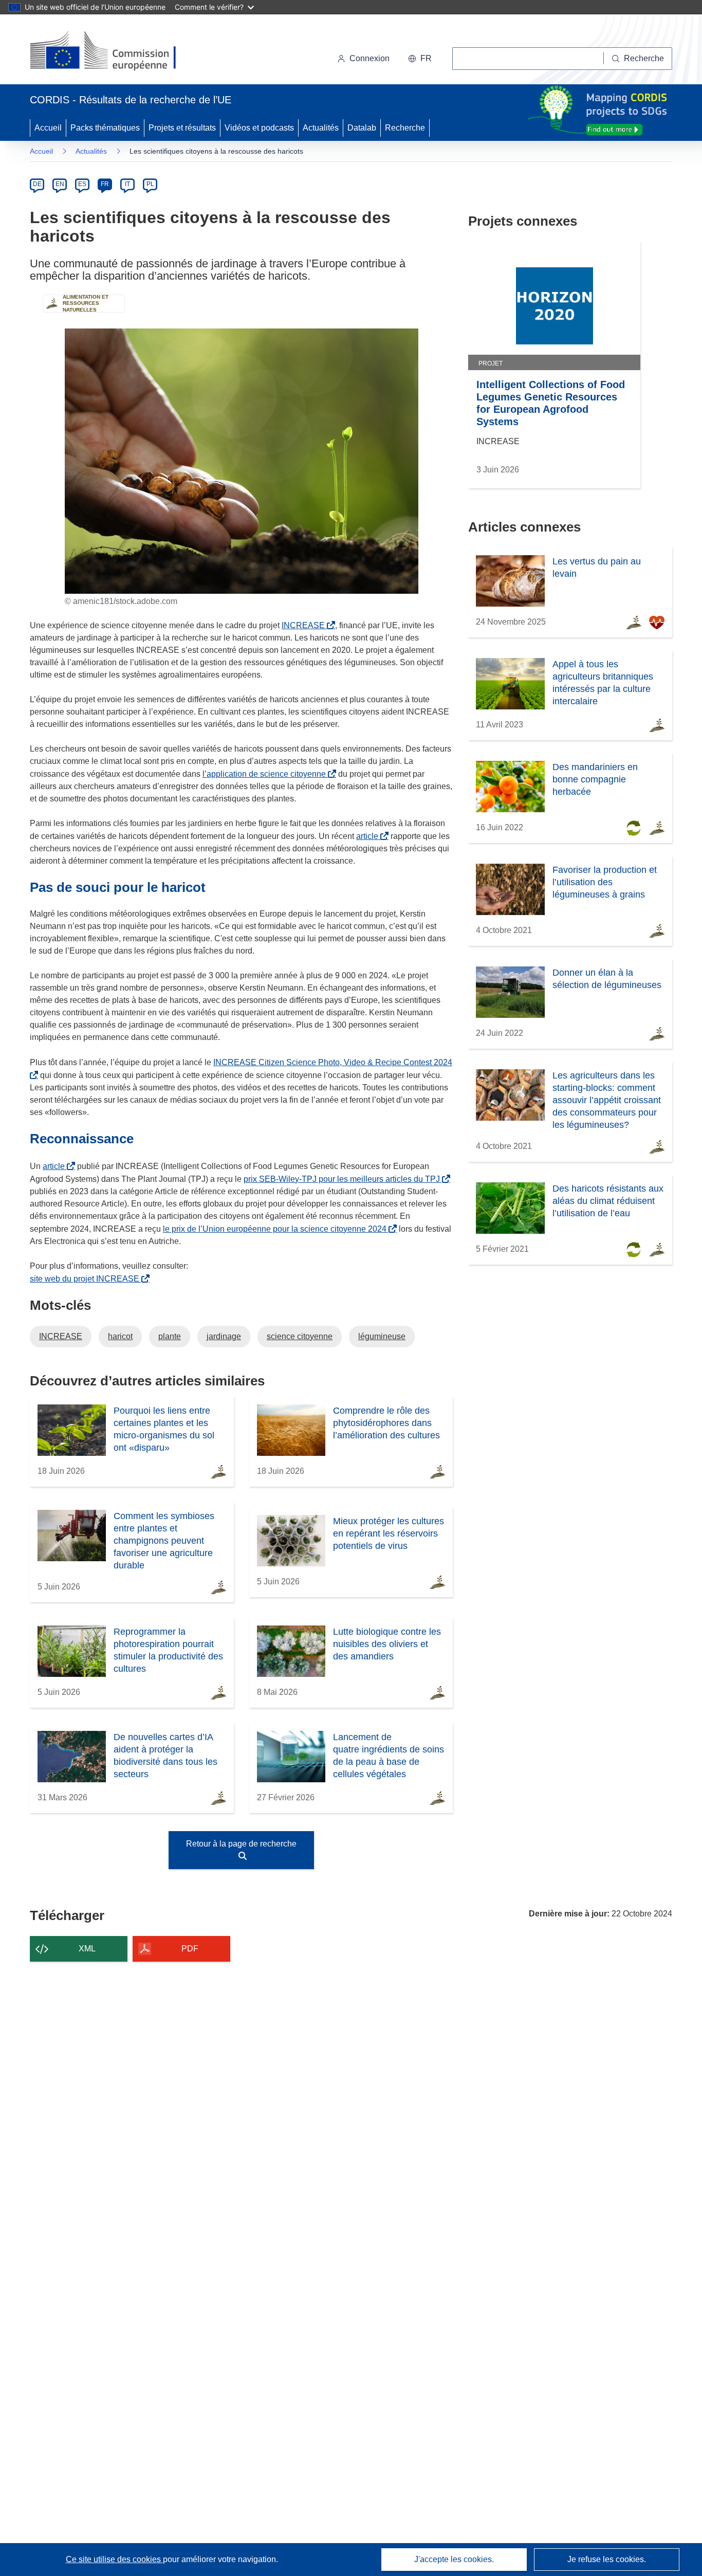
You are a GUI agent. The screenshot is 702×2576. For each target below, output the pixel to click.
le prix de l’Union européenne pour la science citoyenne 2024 (277, 1229)
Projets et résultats (182, 128)
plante (170, 1336)
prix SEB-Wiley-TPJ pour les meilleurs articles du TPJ (344, 1179)
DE (37, 184)
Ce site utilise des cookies (114, 2559)
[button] (420, 59)
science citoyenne (300, 1336)
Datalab (362, 128)
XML (87, 1949)
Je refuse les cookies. (607, 2559)
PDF (190, 1949)
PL (150, 184)
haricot (120, 1336)
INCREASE (305, 625)
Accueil (48, 128)
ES (82, 184)
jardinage (224, 1336)
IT (127, 184)
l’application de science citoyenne (266, 774)
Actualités (321, 128)
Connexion (370, 58)
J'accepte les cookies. (454, 2559)
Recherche (405, 128)
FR (105, 184)
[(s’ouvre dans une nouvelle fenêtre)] (113, 51)
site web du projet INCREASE (87, 1279)
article (369, 836)
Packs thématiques (105, 128)
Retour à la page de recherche (241, 1844)
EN (60, 184)
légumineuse (382, 1336)
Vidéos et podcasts (259, 128)
